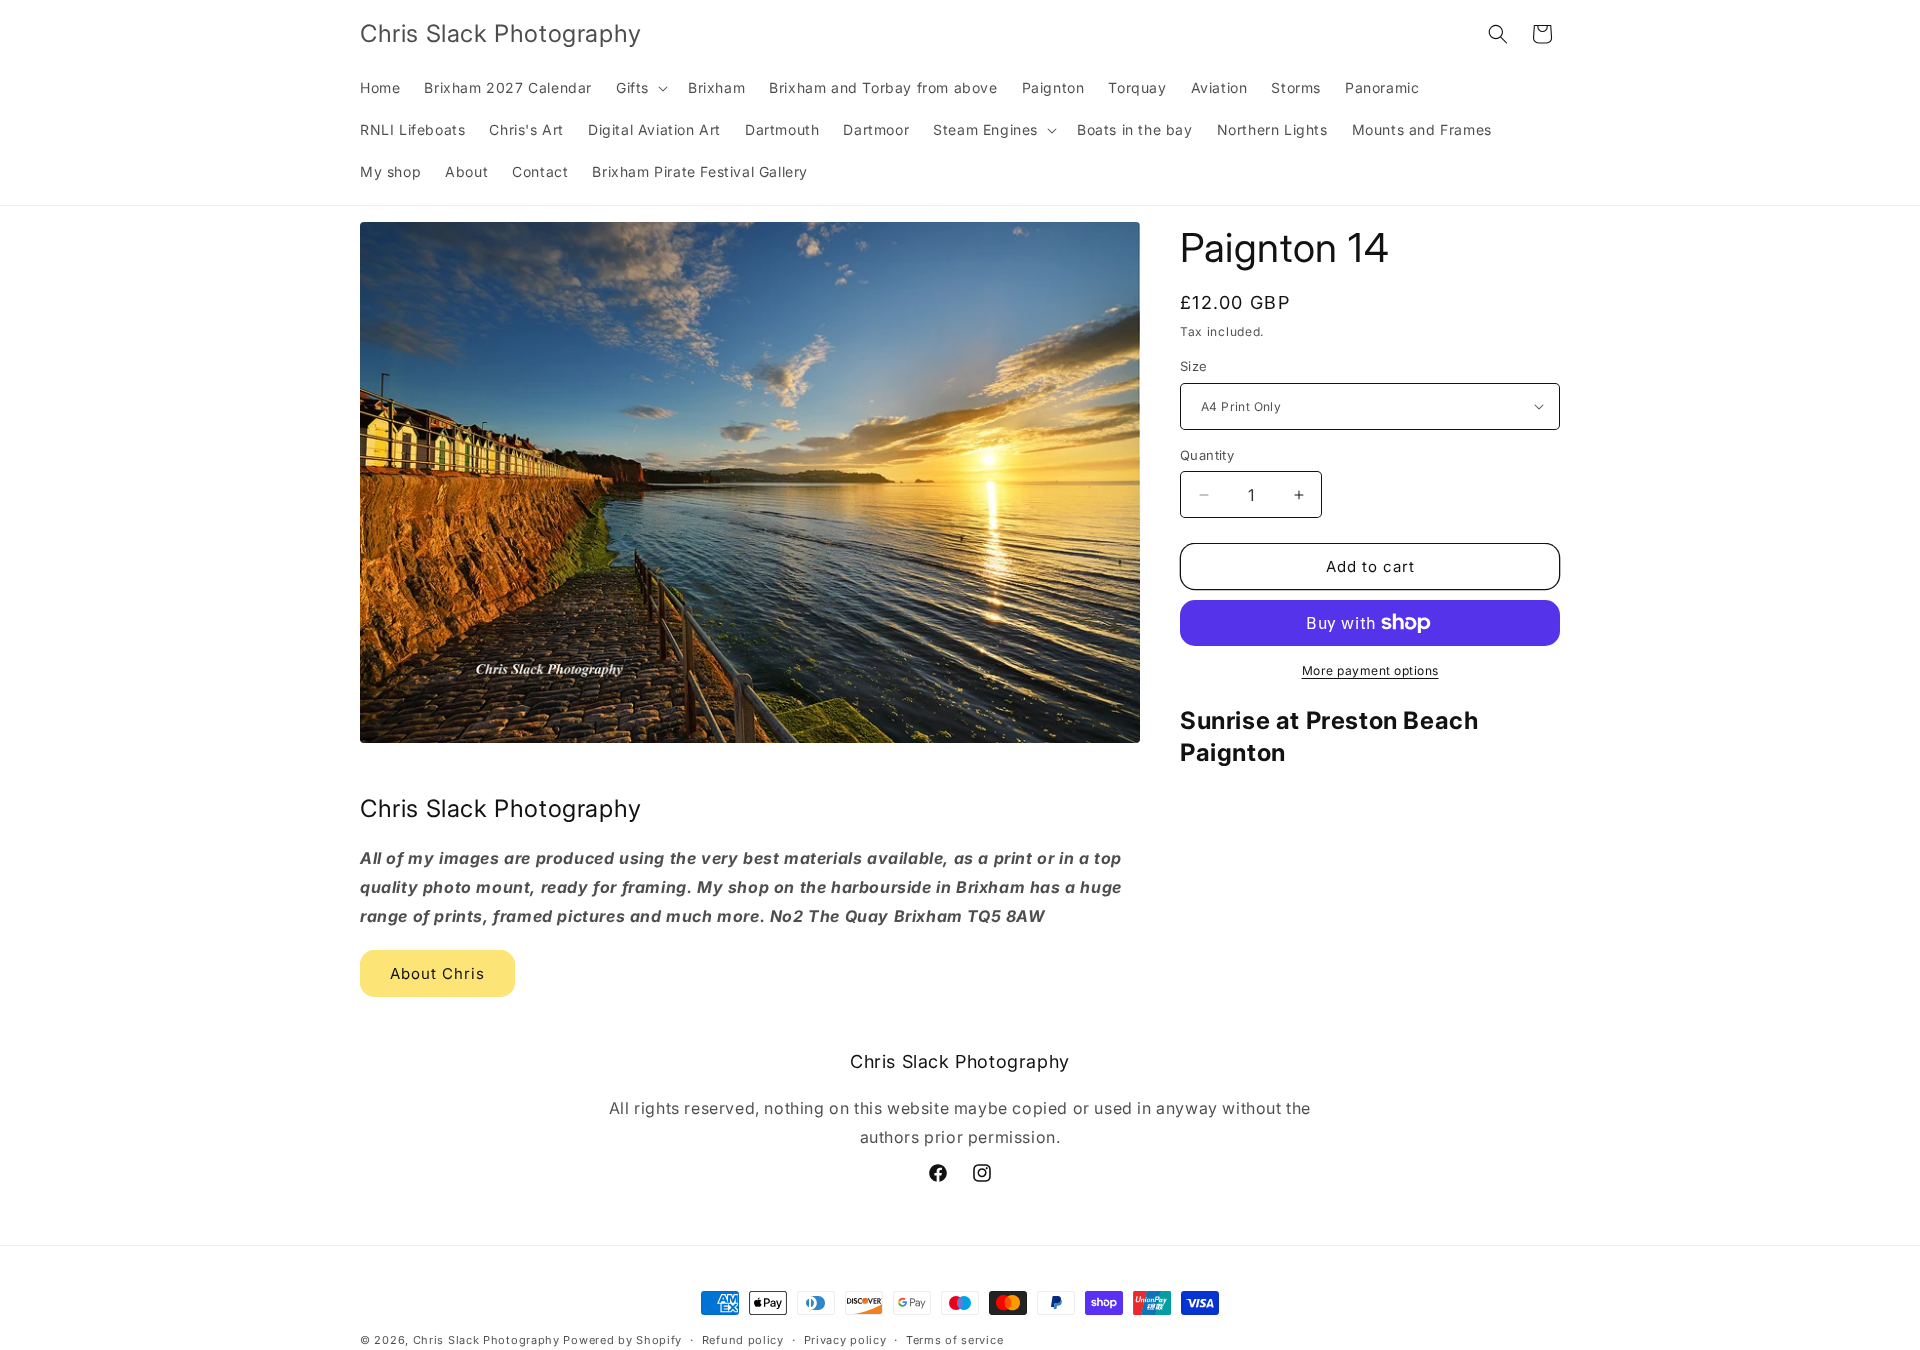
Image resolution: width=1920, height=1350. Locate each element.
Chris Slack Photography (486, 1340)
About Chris (437, 973)
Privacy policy (845, 1339)
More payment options (1370, 670)
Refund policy (743, 1339)
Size (1194, 366)
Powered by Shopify (622, 1340)
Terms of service (954, 1339)
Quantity (1207, 455)
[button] (640, 88)
